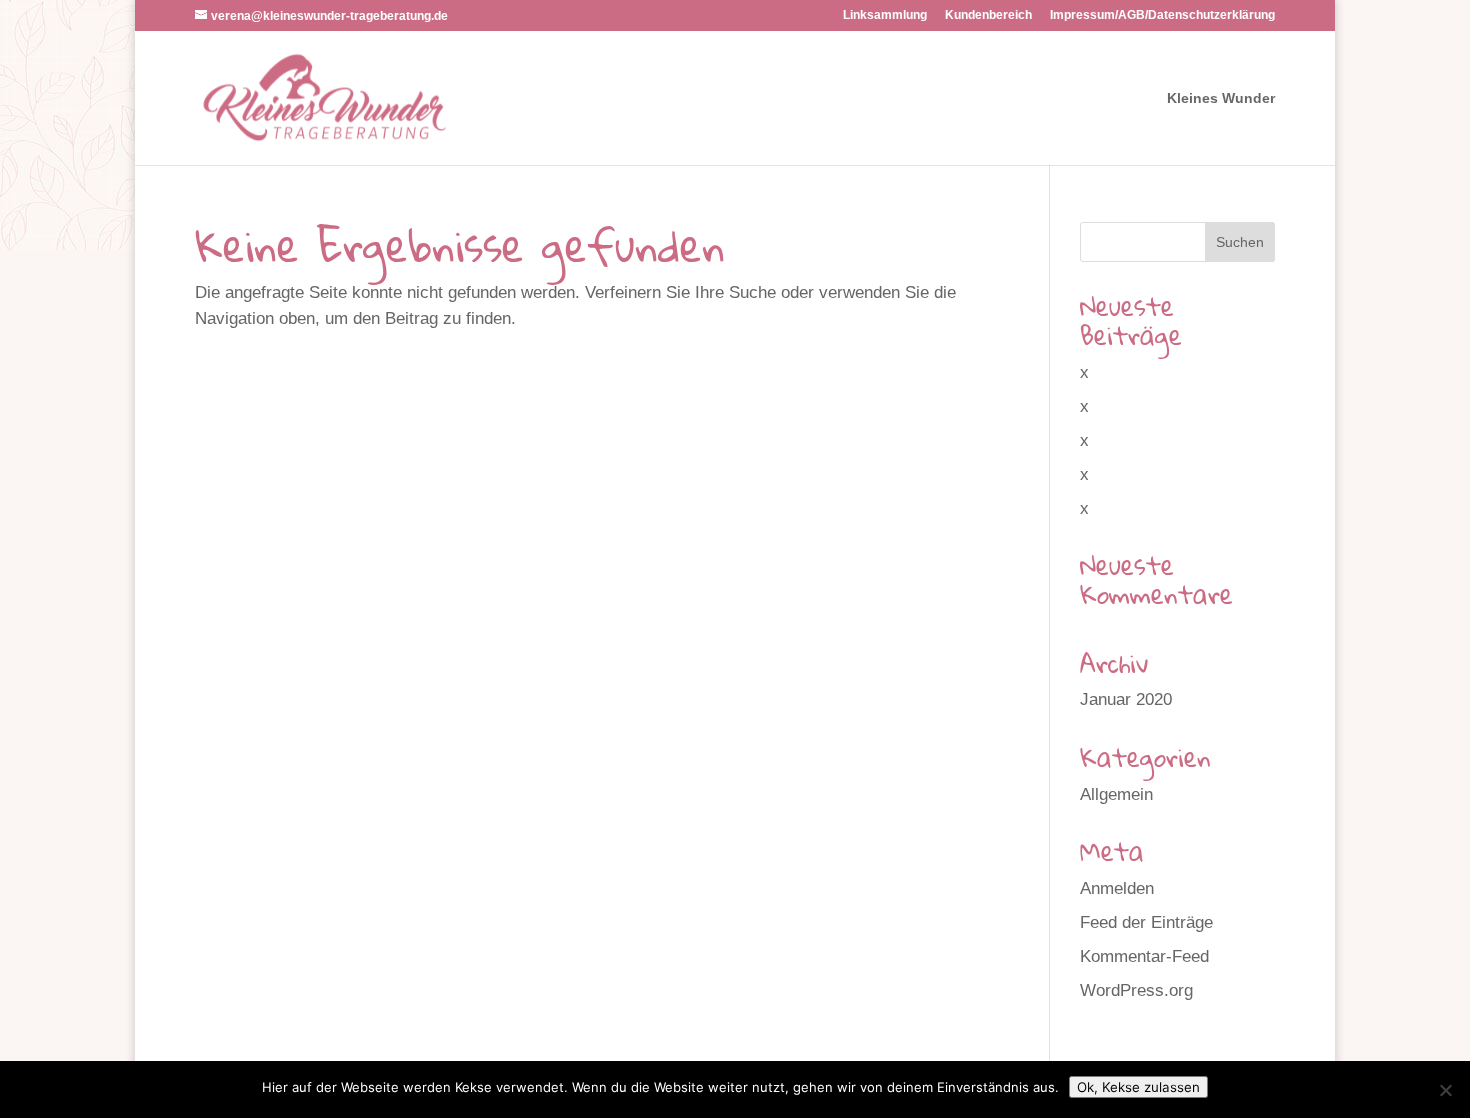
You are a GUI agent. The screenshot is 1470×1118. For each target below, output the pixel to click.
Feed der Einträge (1146, 922)
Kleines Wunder (1221, 98)
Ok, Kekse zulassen (1138, 1087)
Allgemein (1116, 794)
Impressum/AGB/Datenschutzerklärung (1162, 15)
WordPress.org (1136, 990)
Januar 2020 (1126, 699)
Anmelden (1117, 888)
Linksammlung (885, 15)
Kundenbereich (988, 15)
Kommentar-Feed (1144, 956)
